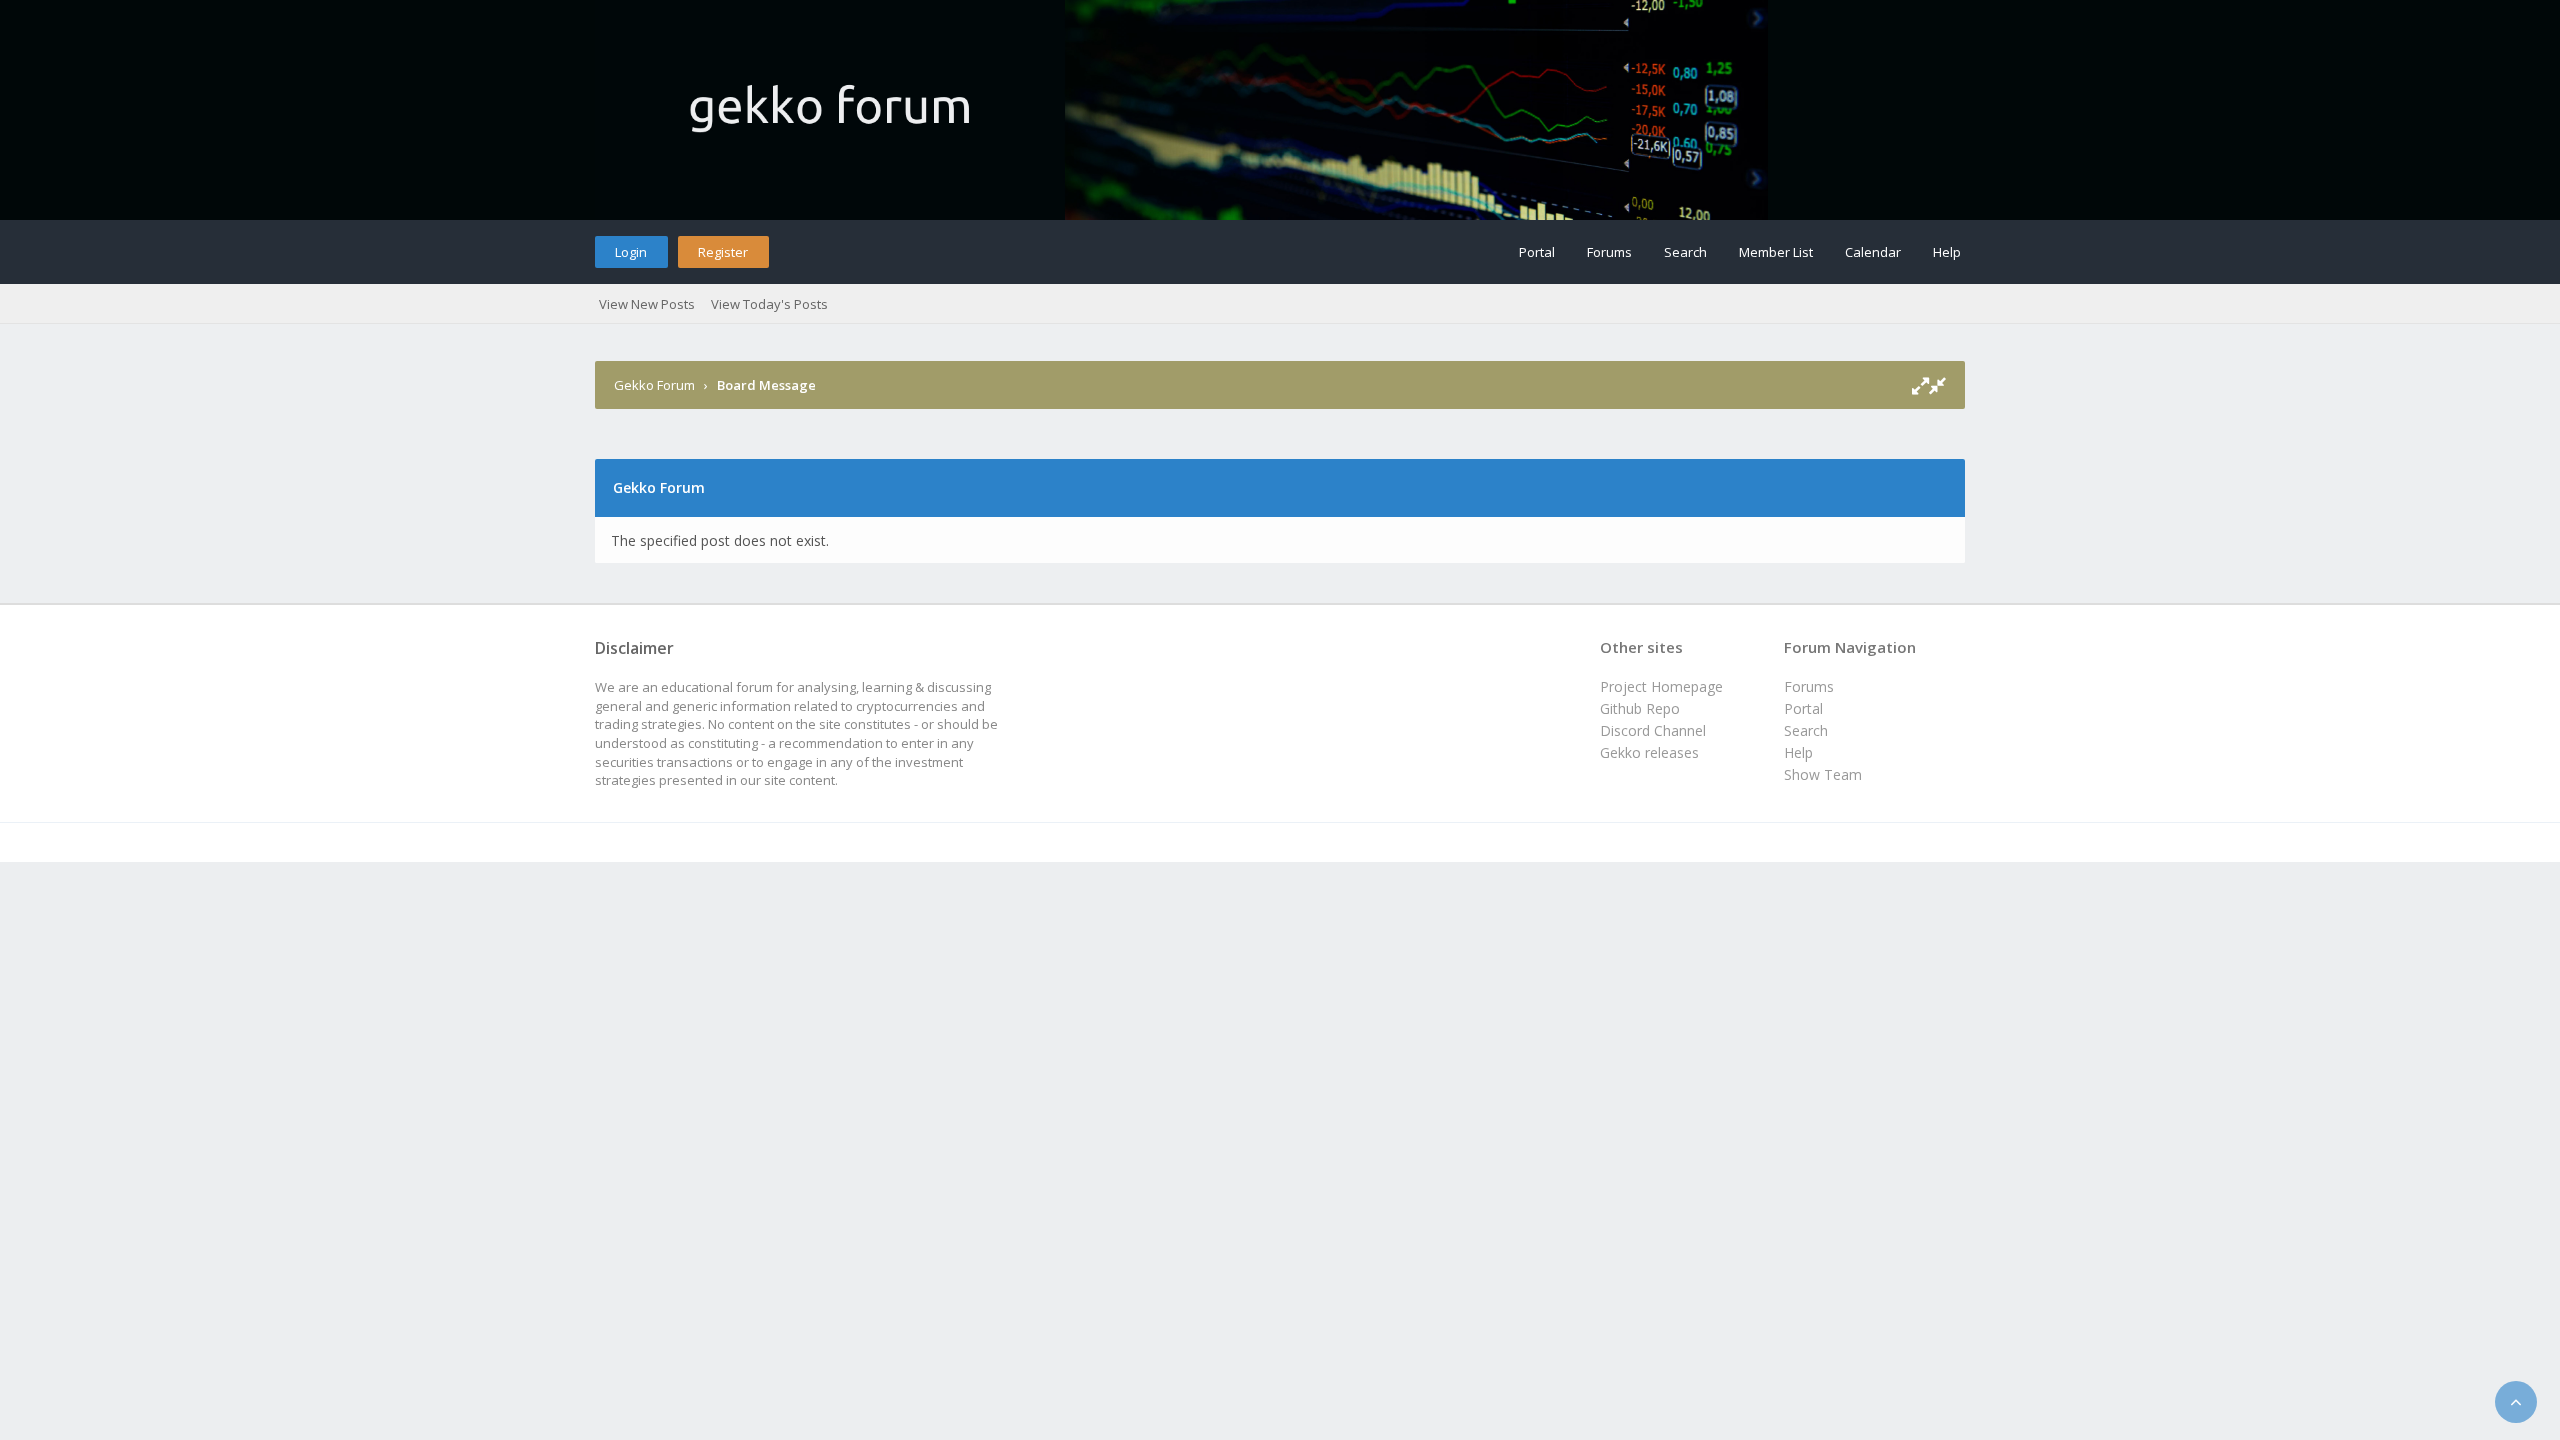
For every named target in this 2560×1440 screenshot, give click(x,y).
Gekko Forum (654, 385)
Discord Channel (1653, 730)
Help (1947, 252)
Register (723, 252)
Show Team (1823, 774)
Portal (1537, 252)
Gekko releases (1649, 752)
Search (1685, 252)
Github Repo (1640, 708)
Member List (1776, 252)
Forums (1609, 252)
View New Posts (647, 304)
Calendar (1873, 252)
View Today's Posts (769, 304)
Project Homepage (1661, 686)
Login (631, 252)
